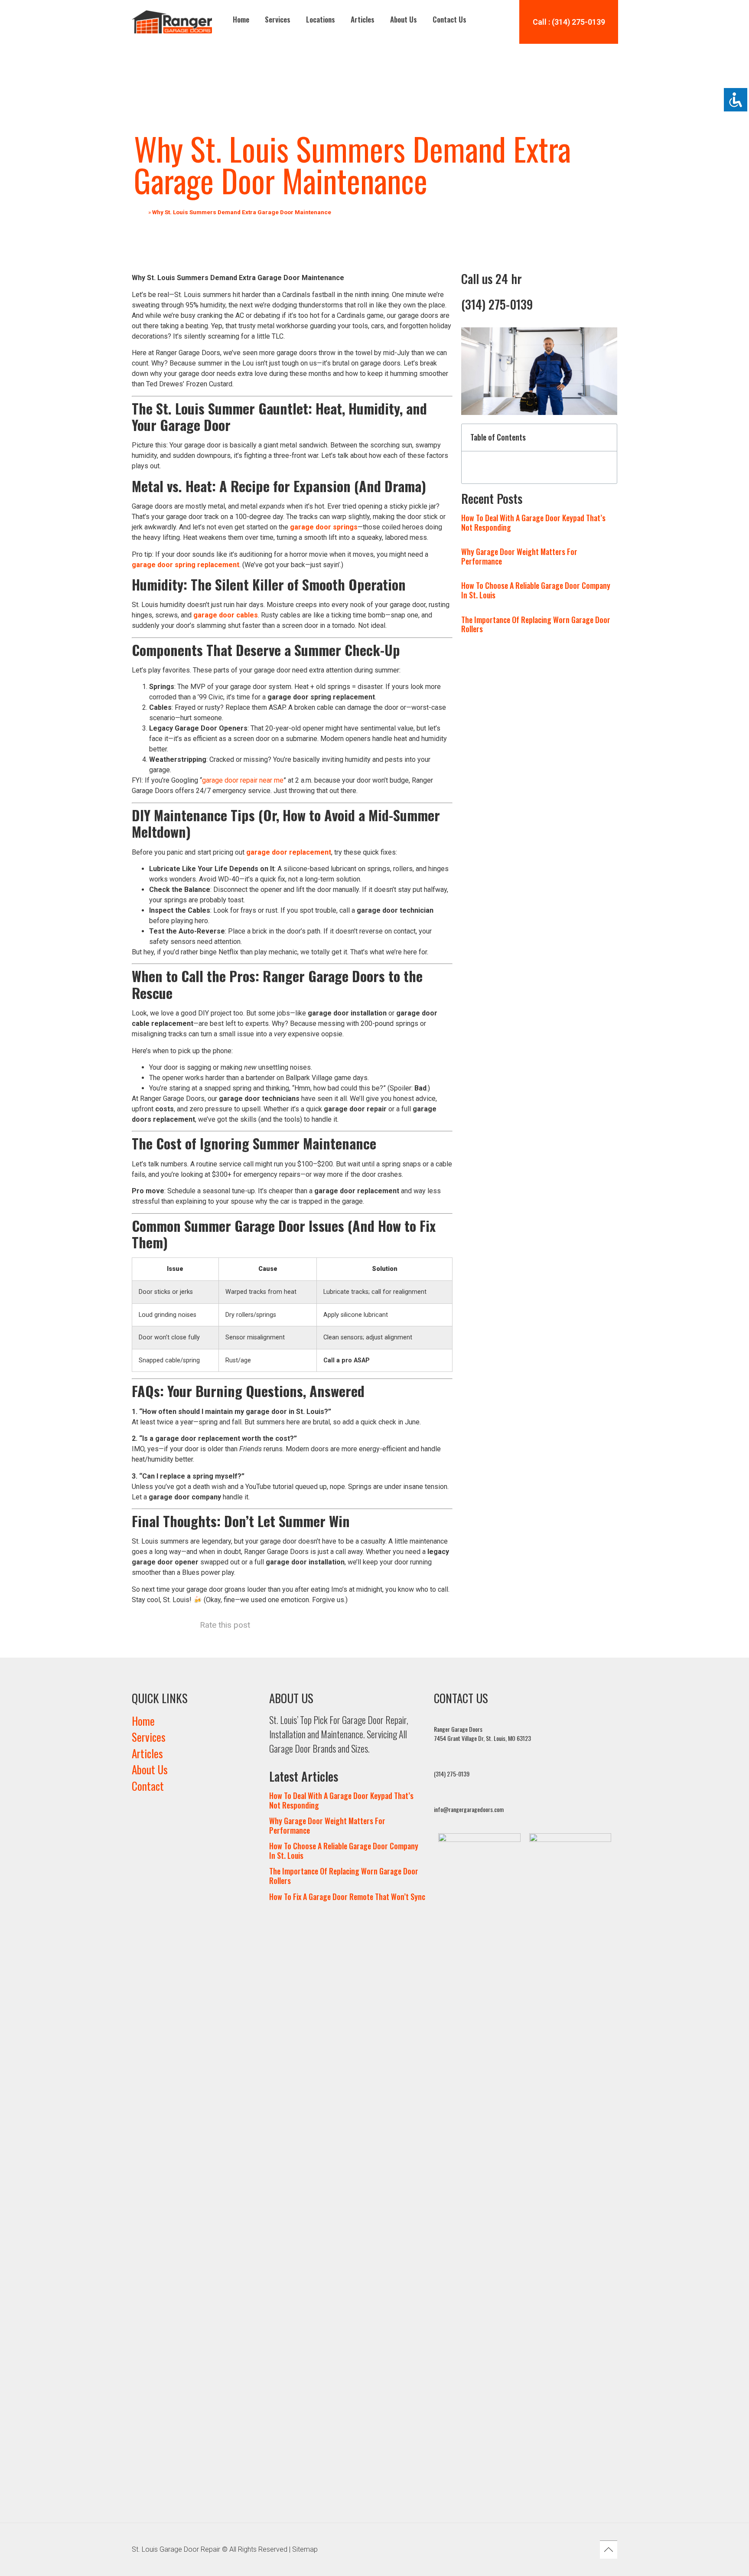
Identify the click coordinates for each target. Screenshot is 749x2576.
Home (241, 19)
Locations (321, 19)
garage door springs (324, 527)
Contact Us (449, 19)
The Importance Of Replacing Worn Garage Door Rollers (536, 624)
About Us (404, 19)
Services (278, 19)
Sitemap (305, 2549)
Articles (363, 19)
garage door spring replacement (186, 565)
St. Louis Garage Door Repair (176, 2549)
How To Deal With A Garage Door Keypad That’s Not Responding (533, 522)
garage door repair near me (243, 780)
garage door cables (226, 615)
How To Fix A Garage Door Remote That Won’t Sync (347, 1897)
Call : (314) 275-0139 (569, 22)
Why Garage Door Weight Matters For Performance (519, 556)
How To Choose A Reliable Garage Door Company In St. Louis (536, 590)
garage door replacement (289, 852)
